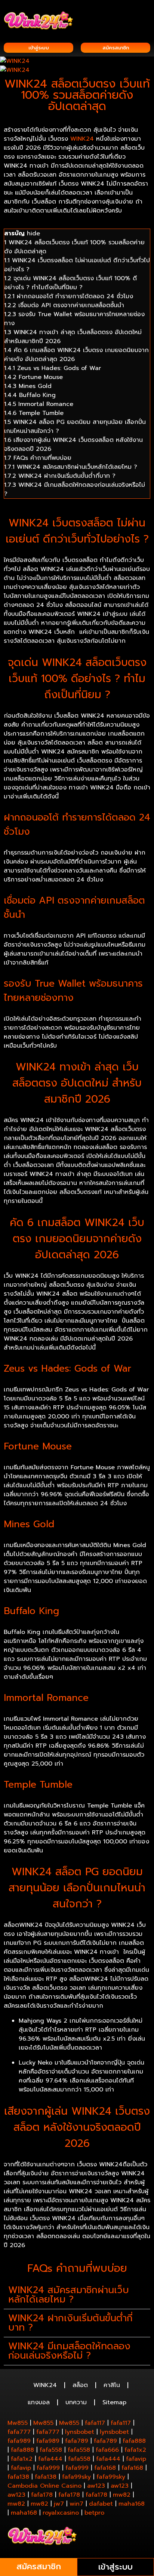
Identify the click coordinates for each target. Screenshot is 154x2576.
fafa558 (51, 2450)
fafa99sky (76, 2477)
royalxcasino (61, 2513)
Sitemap (114, 2402)
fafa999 (48, 2468)
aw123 (96, 2486)
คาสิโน (112, 2385)
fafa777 (19, 2432)
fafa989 (19, 2441)
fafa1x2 (135, 2450)
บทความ (76, 2402)
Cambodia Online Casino (44, 2486)
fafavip (136, 2459)
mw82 (122, 2495)
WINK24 (82, 139)
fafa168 (105, 2468)
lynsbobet (80, 2432)
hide (33, 233)
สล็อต (80, 2385)
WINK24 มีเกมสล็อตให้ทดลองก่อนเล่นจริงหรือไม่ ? (69, 2351)
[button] (145, 16)
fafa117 (95, 2423)
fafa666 (107, 2450)
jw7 (59, 2504)
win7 (76, 2504)
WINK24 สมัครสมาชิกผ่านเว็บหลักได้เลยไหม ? (69, 2295)
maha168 (132, 2504)
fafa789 (77, 2441)
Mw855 (18, 2423)
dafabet (101, 2504)
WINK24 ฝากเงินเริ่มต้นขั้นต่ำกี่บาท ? (70, 2323)
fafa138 (18, 2477)
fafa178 (42, 2495)
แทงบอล (39, 2402)
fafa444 (50, 2459)
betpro (94, 2513)
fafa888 (134, 2441)
